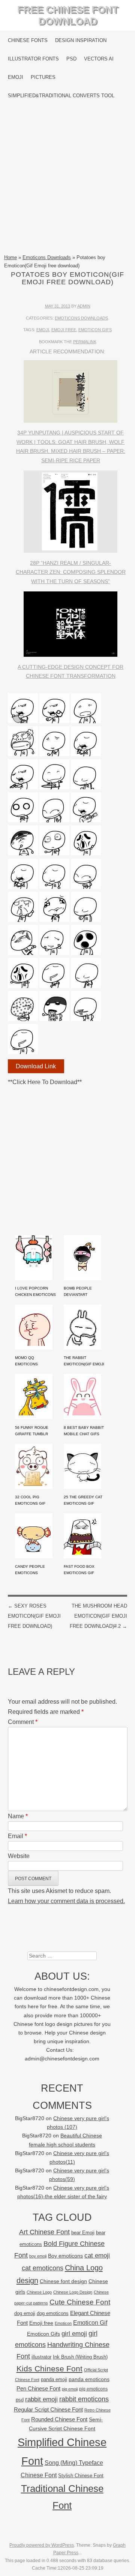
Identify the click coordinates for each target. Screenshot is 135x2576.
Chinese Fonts (28, 40)
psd (20, 2400)
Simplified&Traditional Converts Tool (61, 96)
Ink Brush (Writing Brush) (80, 2357)
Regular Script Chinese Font (48, 2409)
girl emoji (74, 2334)
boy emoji (38, 2256)
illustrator (41, 2357)
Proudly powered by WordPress (42, 2545)
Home (10, 257)
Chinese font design (63, 2281)
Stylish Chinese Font (81, 2476)
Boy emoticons (65, 2256)
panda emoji (54, 2379)
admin (84, 306)
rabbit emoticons (84, 2399)
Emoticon (63, 2323)
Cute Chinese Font (80, 2302)
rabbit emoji (41, 2399)
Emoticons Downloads (47, 257)
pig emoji (70, 2389)
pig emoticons (93, 2389)
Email (17, 1836)
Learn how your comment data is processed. (66, 1901)
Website (19, 1856)
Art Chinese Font (44, 2232)
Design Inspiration (81, 40)
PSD (71, 59)
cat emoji (97, 2255)
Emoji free (64, 330)
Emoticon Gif (90, 2323)
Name (18, 1816)
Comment (23, 1722)
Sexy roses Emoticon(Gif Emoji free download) (34, 1616)
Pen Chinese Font (38, 2389)
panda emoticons (89, 2379)
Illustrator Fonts (33, 59)
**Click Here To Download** (45, 1082)
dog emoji (25, 2314)
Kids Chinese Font (49, 2369)
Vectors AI (99, 59)
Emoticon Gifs (95, 330)
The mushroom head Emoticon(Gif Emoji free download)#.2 (98, 1616)
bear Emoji (83, 2233)
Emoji (16, 77)
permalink (85, 342)
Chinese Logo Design (73, 2292)
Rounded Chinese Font (59, 2419)
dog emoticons (53, 2313)
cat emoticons (43, 2268)
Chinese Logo (39, 2292)
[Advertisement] (67, 179)
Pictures (43, 77)
